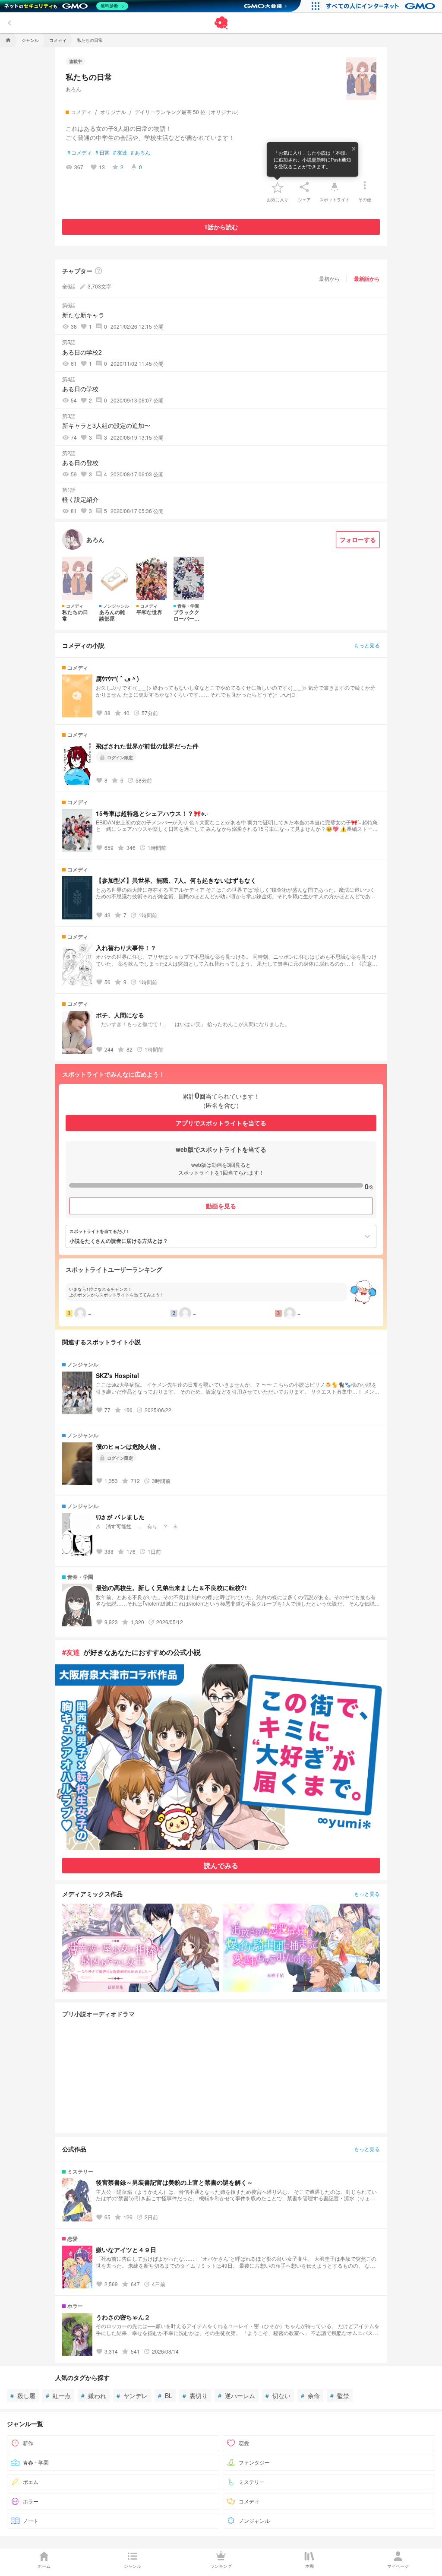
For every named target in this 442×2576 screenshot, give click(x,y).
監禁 (340, 2395)
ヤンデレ (132, 2395)
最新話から (367, 279)
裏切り (195, 2395)
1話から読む (221, 227)
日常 (103, 152)
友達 (120, 152)
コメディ (80, 152)
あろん (73, 89)
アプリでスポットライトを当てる (221, 1123)
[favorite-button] (278, 187)
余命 (310, 2395)
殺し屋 (23, 2395)
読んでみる (221, 1865)
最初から (329, 278)
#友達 (71, 1652)
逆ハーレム (237, 2395)
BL (165, 2395)
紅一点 (58, 2395)
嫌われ (94, 2395)
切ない (278, 2395)
